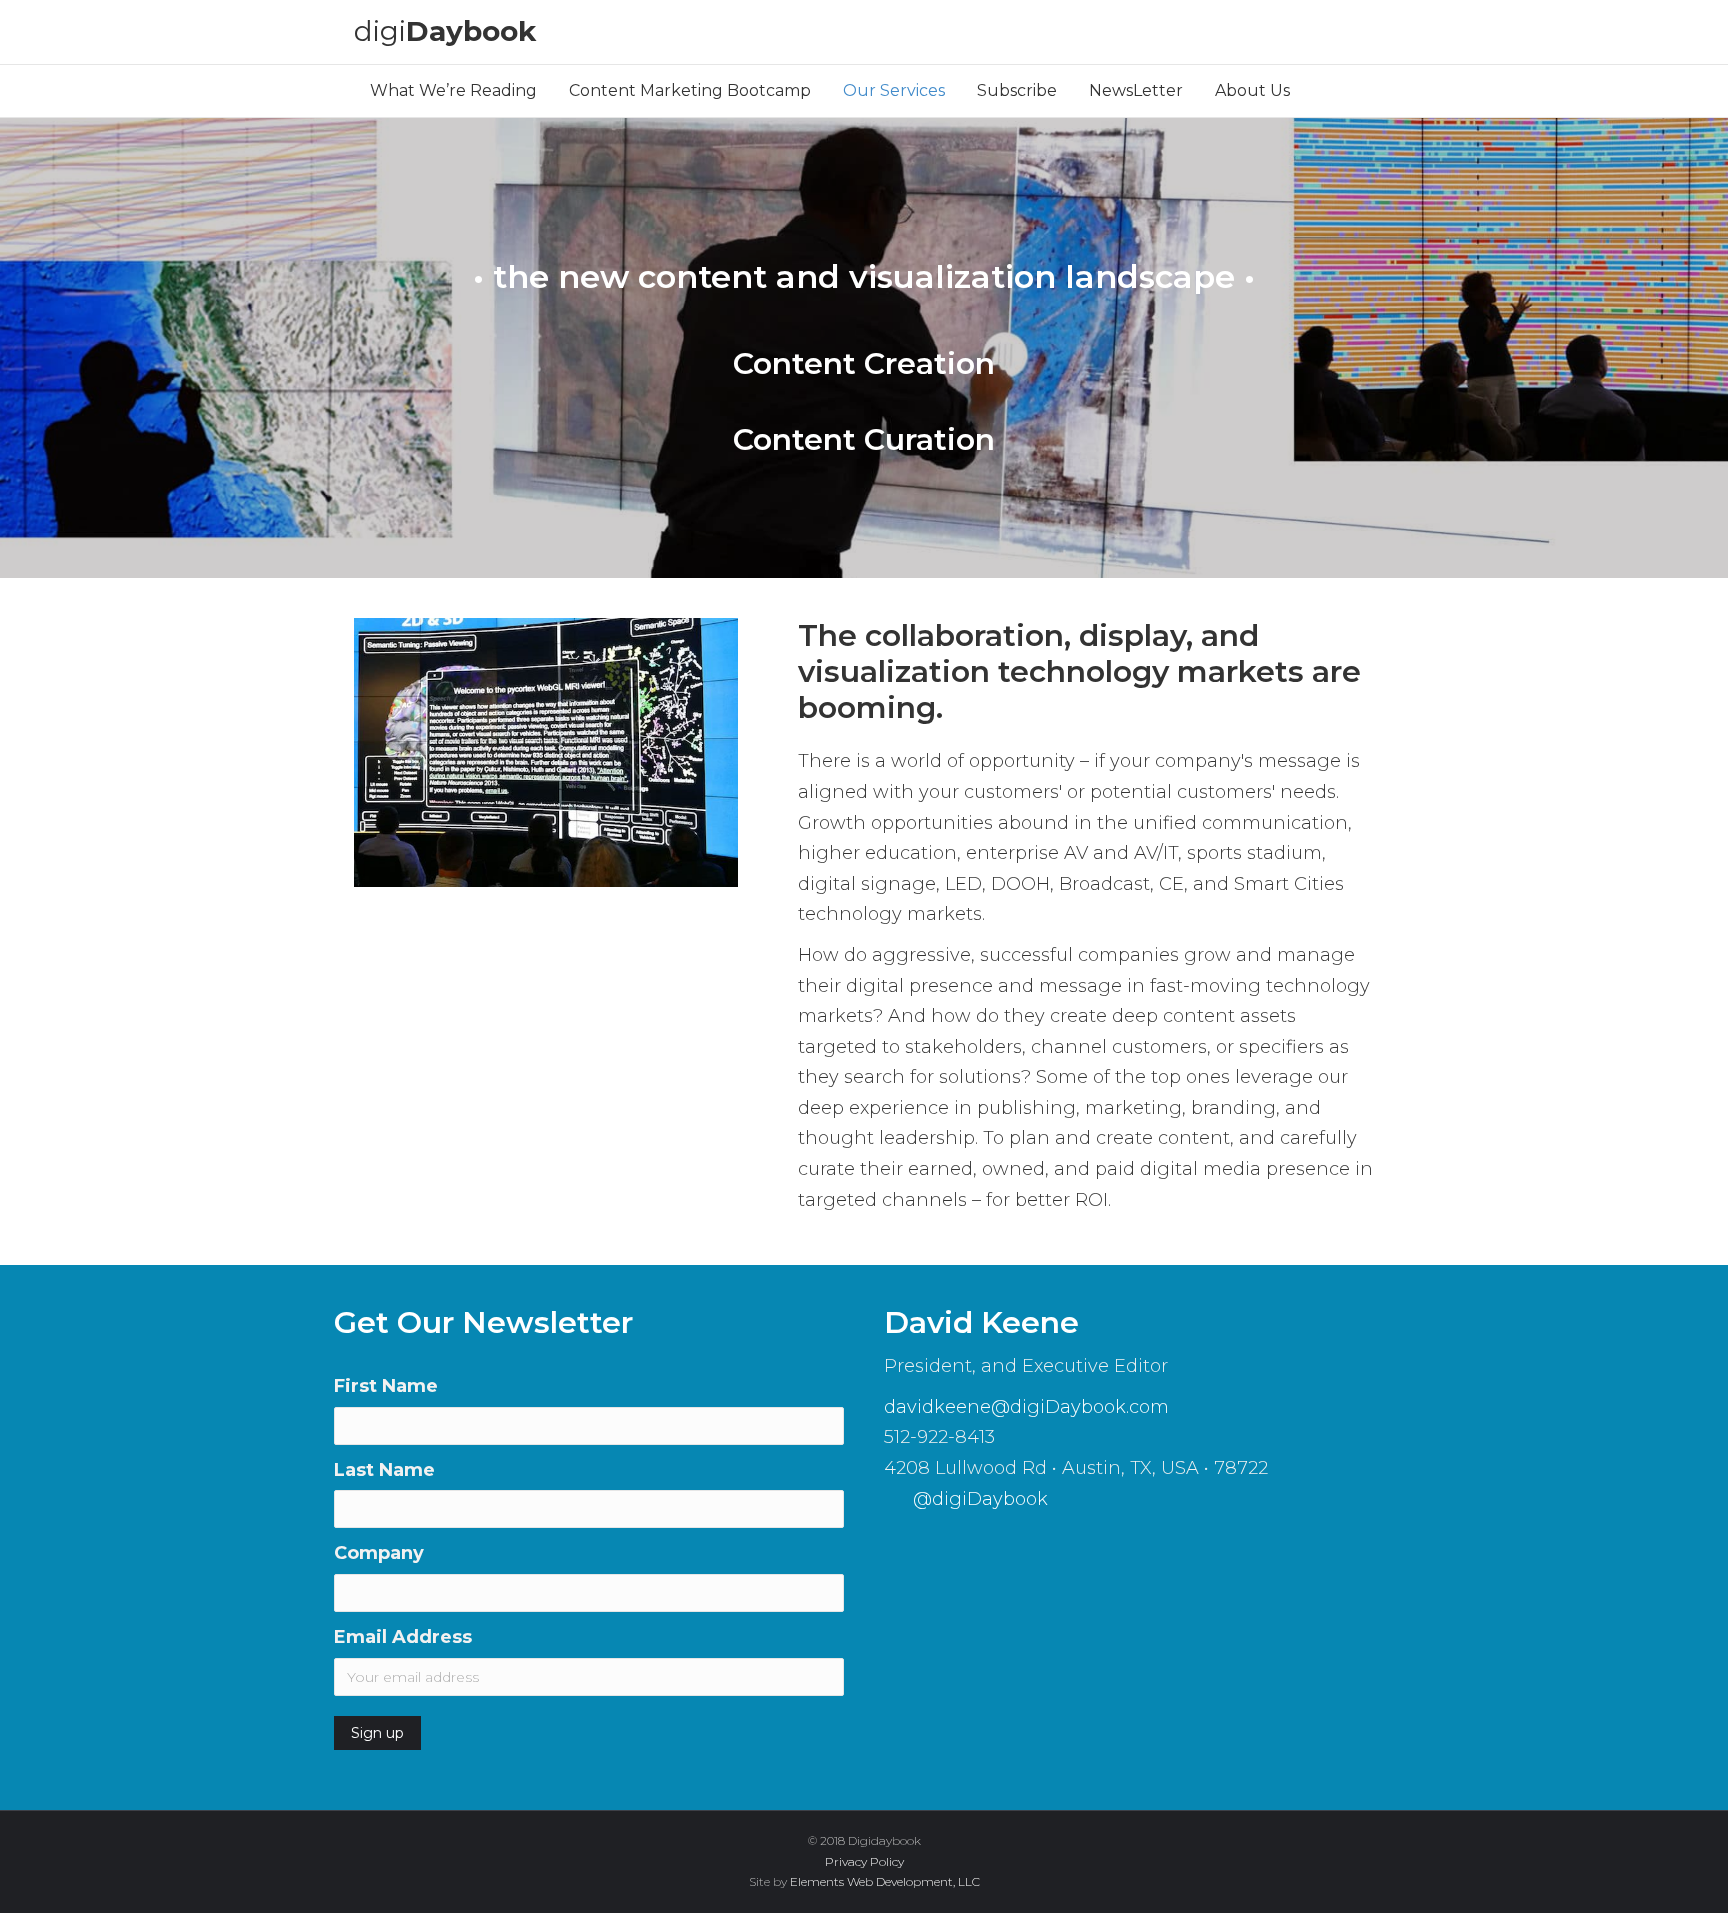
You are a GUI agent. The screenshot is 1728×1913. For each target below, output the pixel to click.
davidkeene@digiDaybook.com (1026, 1407)
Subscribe (1017, 90)
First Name (386, 1386)
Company (379, 1553)
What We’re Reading (453, 90)
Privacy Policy (864, 1861)
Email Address (403, 1637)
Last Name (384, 1470)
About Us (1252, 90)
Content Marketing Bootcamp (690, 90)
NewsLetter (1136, 90)
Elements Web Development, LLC (885, 1881)
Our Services (894, 90)
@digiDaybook (978, 1499)
